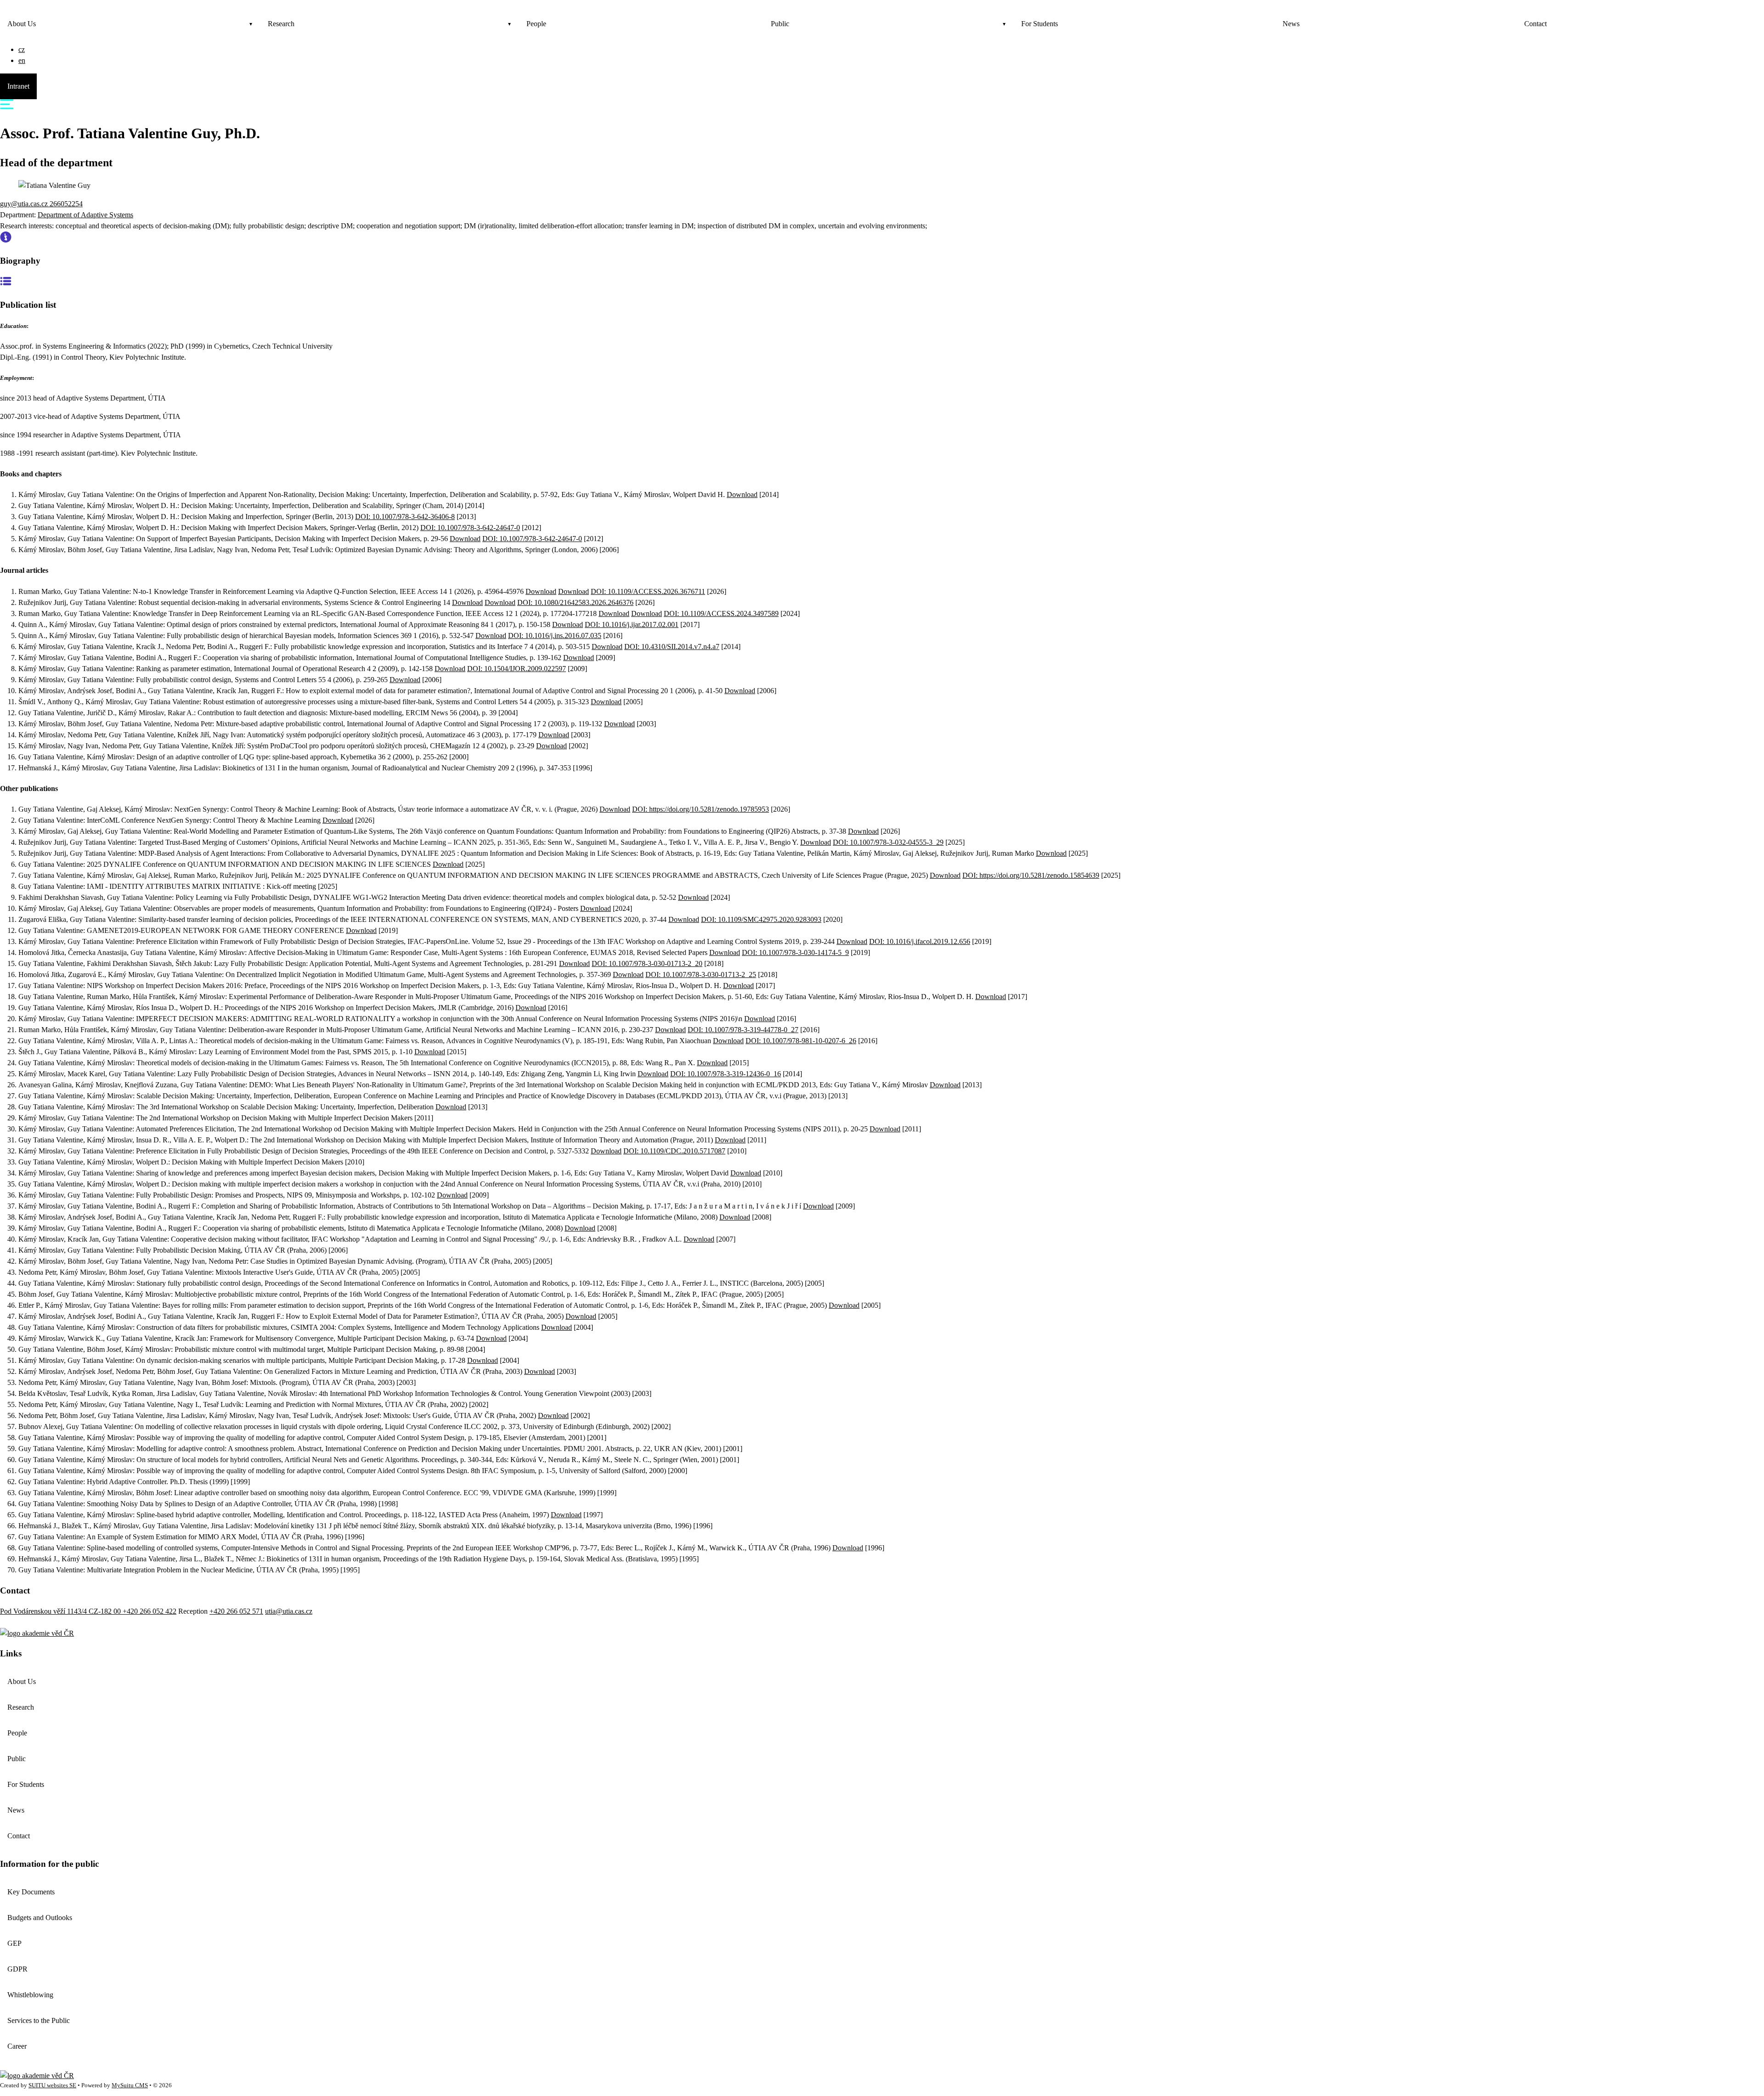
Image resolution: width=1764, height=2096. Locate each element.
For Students (1040, 24)
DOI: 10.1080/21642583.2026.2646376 (575, 602)
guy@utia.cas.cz (25, 204)
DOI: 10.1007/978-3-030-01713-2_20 (647, 963)
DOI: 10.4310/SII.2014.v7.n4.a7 (672, 647)
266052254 (66, 204)
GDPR (17, 1969)
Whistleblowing (30, 1995)
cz (22, 49)
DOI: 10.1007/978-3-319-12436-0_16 (726, 1074)
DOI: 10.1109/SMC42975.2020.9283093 (761, 919)
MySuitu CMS (130, 2085)
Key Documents (31, 1892)
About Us (22, 24)
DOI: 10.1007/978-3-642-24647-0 (470, 528)
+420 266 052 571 (236, 1611)
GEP (14, 1943)
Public (780, 24)
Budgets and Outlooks (40, 1918)
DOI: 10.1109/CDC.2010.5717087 (674, 1151)
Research (281, 24)
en (22, 60)
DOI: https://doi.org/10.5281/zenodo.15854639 (1031, 875)
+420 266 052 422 (150, 1611)
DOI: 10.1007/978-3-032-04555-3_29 (888, 842)
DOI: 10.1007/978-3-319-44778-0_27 (743, 1030)
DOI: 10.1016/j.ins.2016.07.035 (555, 636)
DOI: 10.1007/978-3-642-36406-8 (405, 517)
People (536, 24)
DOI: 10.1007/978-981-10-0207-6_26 (801, 1041)
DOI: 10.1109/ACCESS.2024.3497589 (721, 613)
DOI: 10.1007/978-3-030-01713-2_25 (701, 975)
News (1291, 24)
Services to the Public (39, 2020)
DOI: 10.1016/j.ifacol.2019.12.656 (920, 941)
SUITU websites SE (52, 2085)
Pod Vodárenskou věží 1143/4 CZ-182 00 (61, 1611)
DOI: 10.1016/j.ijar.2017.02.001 (632, 624)
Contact (1535, 24)
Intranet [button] (18, 86)
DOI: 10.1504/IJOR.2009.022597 (517, 669)
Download (742, 494)
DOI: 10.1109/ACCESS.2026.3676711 (648, 591)
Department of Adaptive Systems (85, 215)
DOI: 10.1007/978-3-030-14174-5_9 (795, 952)
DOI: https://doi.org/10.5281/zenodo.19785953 (701, 809)
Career (17, 2046)
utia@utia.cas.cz (289, 1611)
